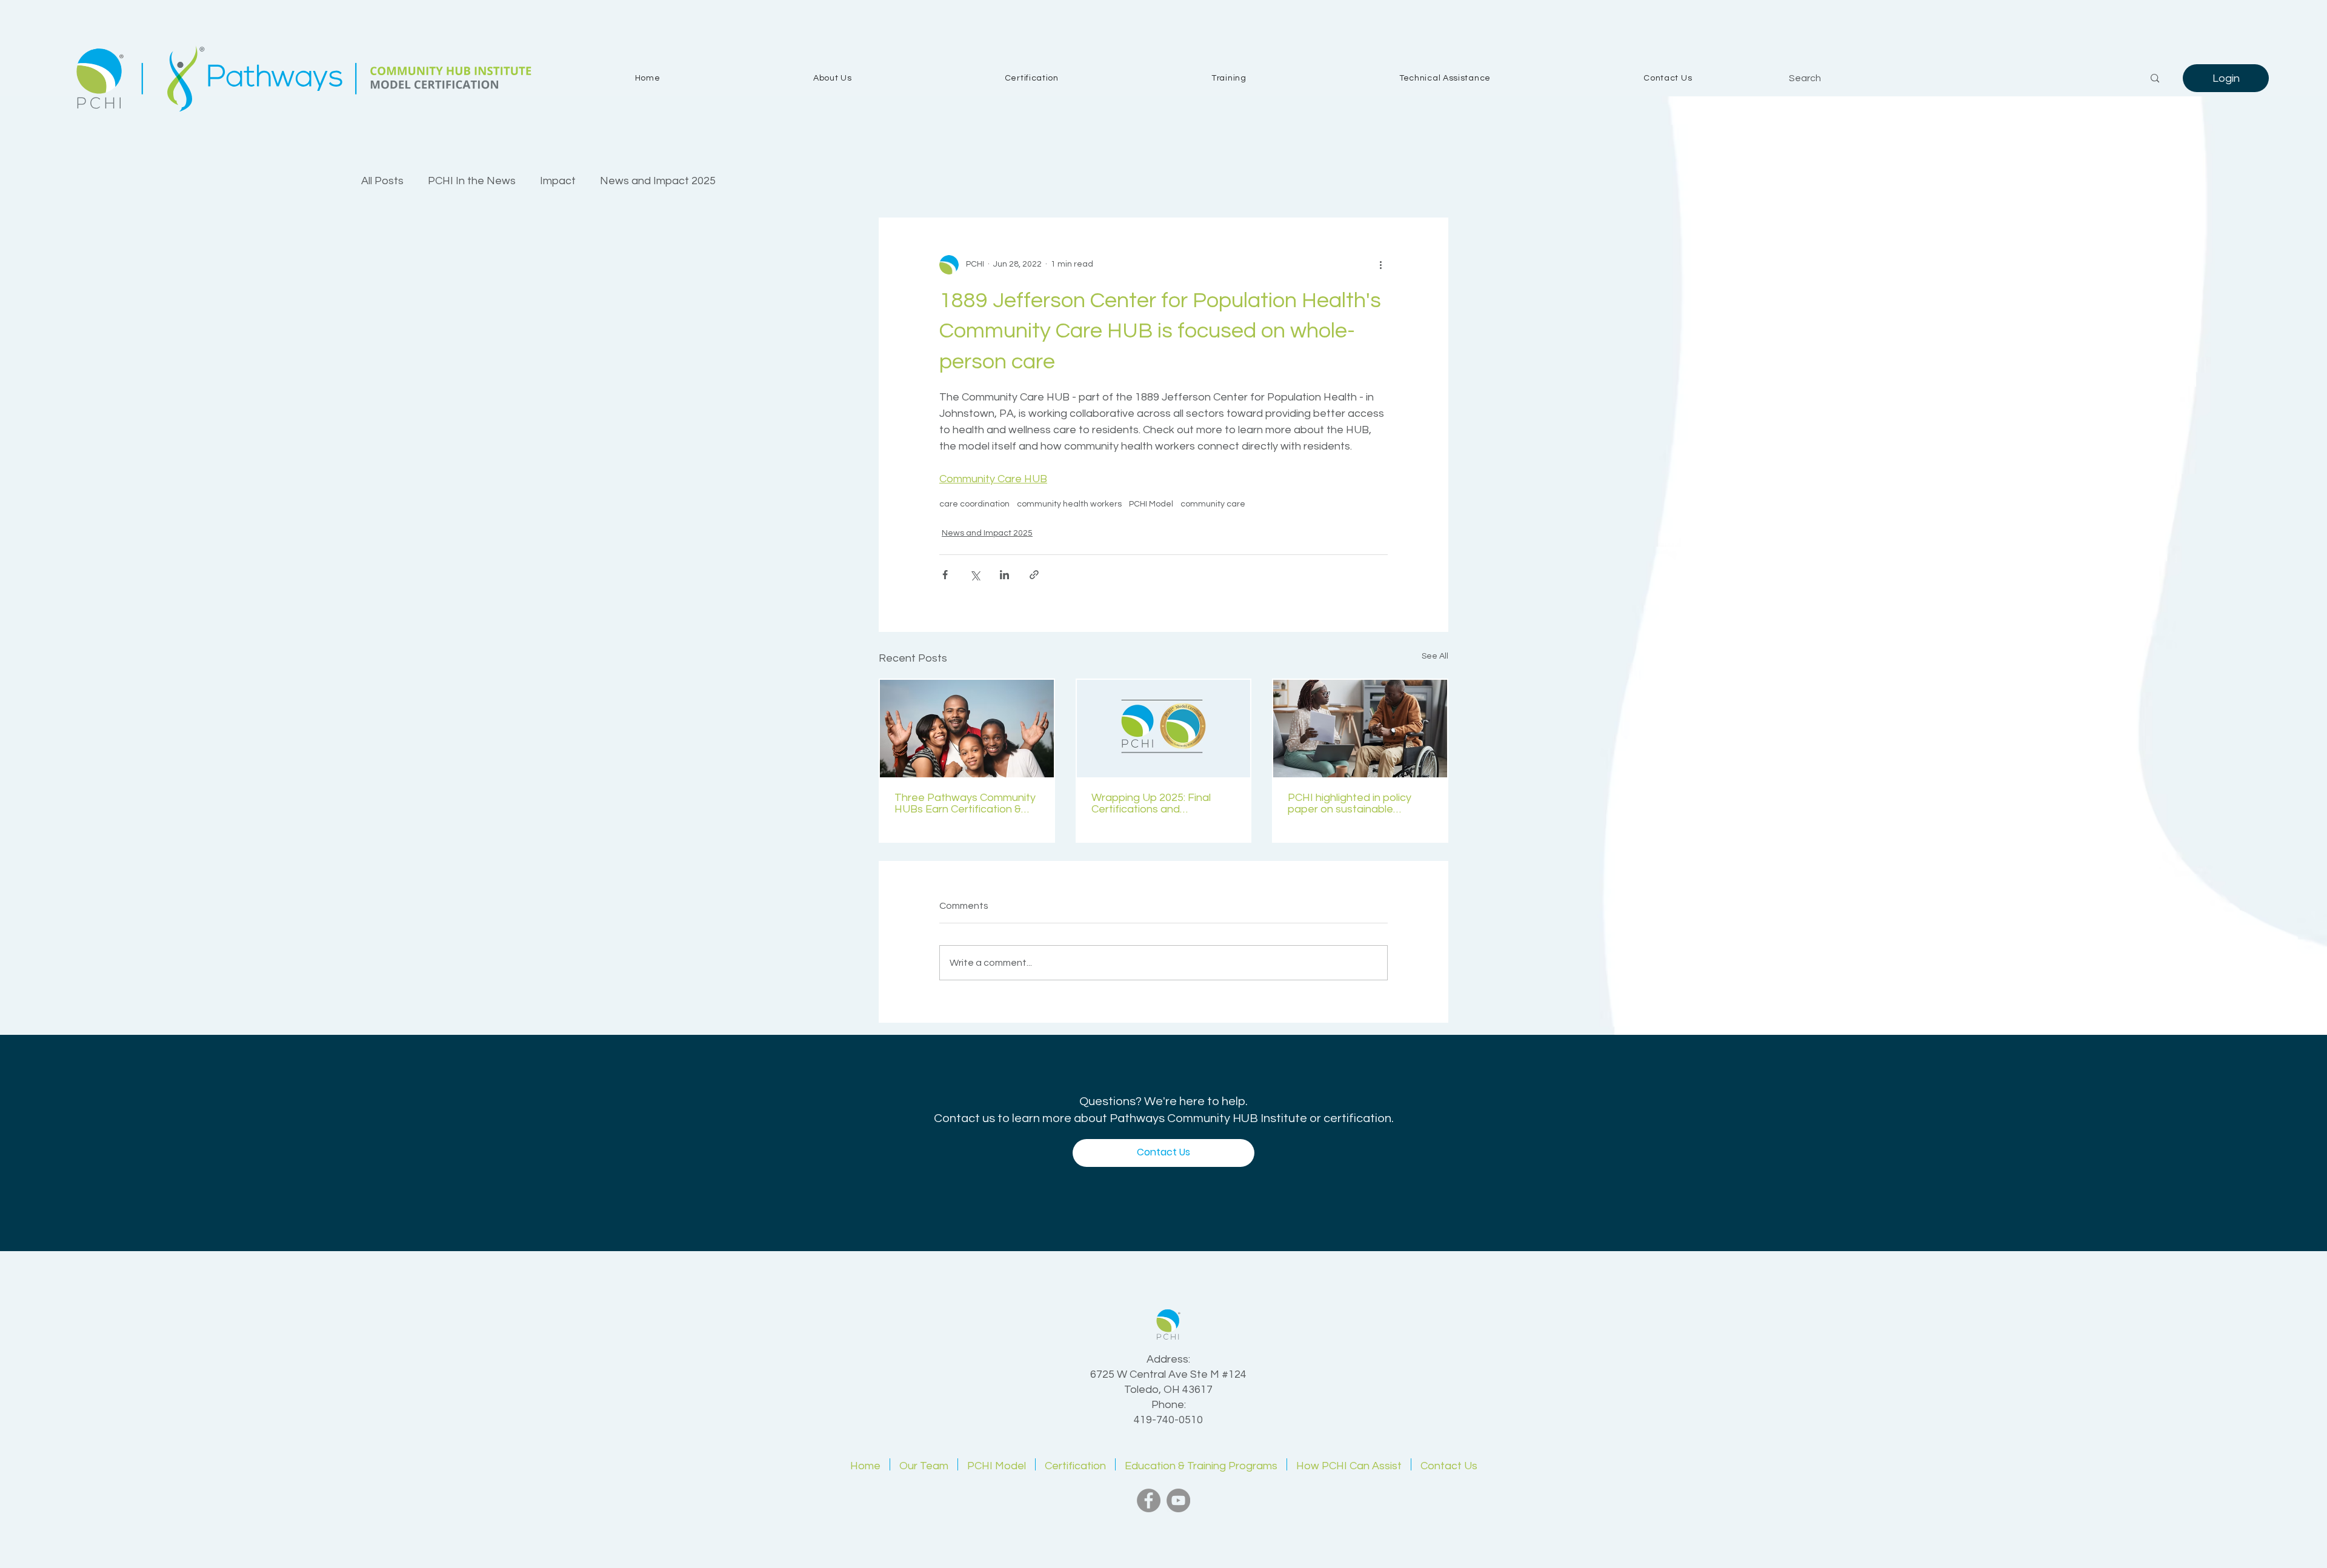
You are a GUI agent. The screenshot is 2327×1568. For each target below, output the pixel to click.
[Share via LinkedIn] (1004, 575)
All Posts (382, 181)
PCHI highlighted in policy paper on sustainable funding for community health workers (1350, 803)
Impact (558, 181)
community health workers (1069, 504)
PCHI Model (1151, 504)
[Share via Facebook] (945, 575)
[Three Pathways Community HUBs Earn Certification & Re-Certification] (967, 729)
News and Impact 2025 (658, 181)
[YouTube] (1178, 1500)
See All (1435, 656)
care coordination (974, 504)
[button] (833, 78)
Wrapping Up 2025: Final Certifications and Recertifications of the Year (1160, 803)
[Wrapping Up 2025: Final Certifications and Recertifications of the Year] (1164, 729)
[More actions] (1380, 265)
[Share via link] (1034, 575)
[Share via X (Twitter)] (975, 575)
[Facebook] (1149, 1500)
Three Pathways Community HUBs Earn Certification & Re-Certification (965, 803)
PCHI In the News (472, 181)
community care (1213, 504)
